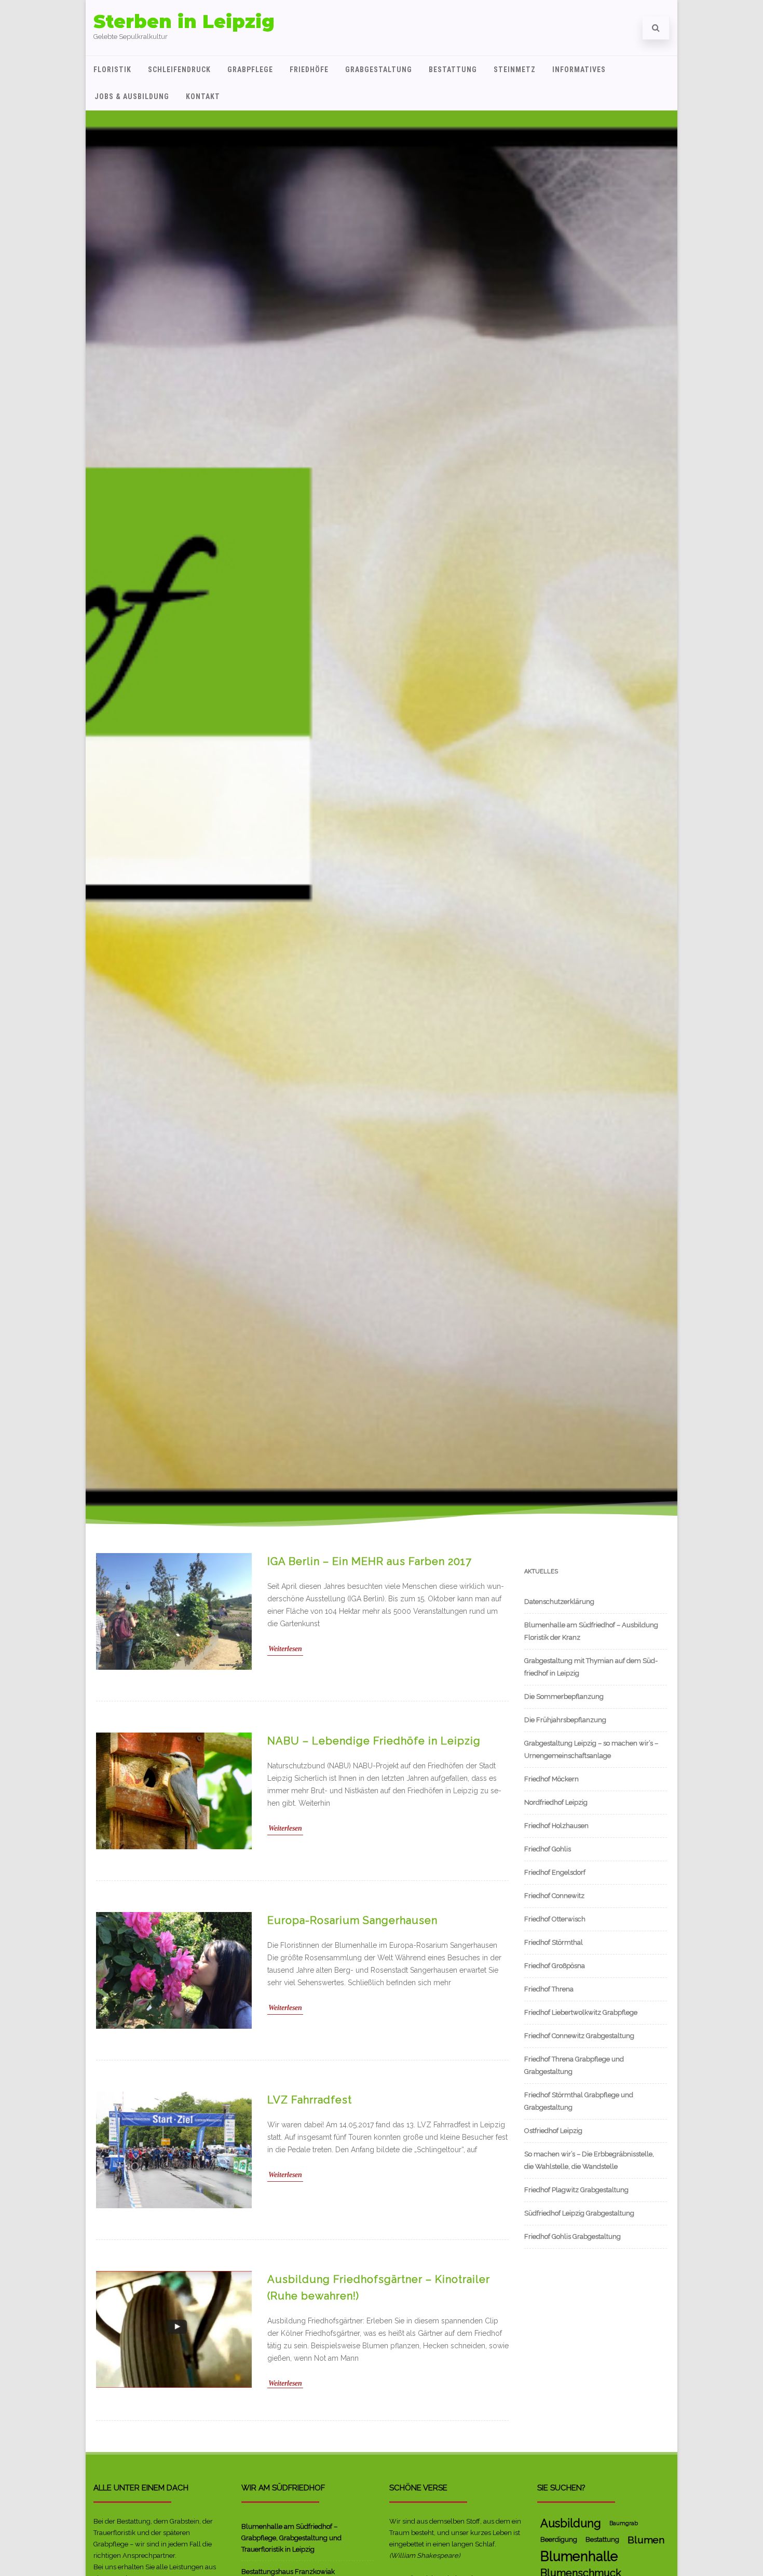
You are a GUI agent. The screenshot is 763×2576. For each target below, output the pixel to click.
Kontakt (203, 96)
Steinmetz (515, 70)
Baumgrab (624, 2523)
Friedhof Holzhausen (556, 1826)
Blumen (646, 2540)
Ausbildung (571, 2523)
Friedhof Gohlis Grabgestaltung (573, 2236)
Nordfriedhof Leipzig (556, 1802)
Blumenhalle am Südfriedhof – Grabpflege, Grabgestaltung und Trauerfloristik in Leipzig (291, 2538)
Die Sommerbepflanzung (564, 1696)
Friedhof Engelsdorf (555, 1872)
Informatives (579, 70)
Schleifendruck (179, 70)
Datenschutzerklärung (559, 1602)
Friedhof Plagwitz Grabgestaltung (576, 2190)
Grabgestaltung (379, 70)
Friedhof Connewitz (554, 1896)
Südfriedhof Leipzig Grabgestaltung (579, 2213)
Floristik (112, 70)
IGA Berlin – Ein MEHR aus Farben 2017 (370, 1561)
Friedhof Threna (549, 1989)
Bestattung (453, 70)
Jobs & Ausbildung (132, 96)
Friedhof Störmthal (554, 1942)
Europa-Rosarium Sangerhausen (352, 1920)
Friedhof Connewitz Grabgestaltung (579, 2036)
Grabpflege (250, 70)
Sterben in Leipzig (184, 22)
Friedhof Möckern (551, 1779)
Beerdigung (559, 2539)
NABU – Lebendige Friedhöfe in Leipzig (374, 1741)
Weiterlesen (285, 1649)
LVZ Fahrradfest (310, 2100)
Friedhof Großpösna (555, 1966)
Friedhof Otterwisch (555, 1919)
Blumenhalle (579, 2556)
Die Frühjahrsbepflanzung (565, 1720)
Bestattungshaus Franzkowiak (288, 2572)
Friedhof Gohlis (548, 1849)
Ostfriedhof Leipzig (553, 2131)
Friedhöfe (309, 70)
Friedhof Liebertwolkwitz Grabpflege (581, 2012)
